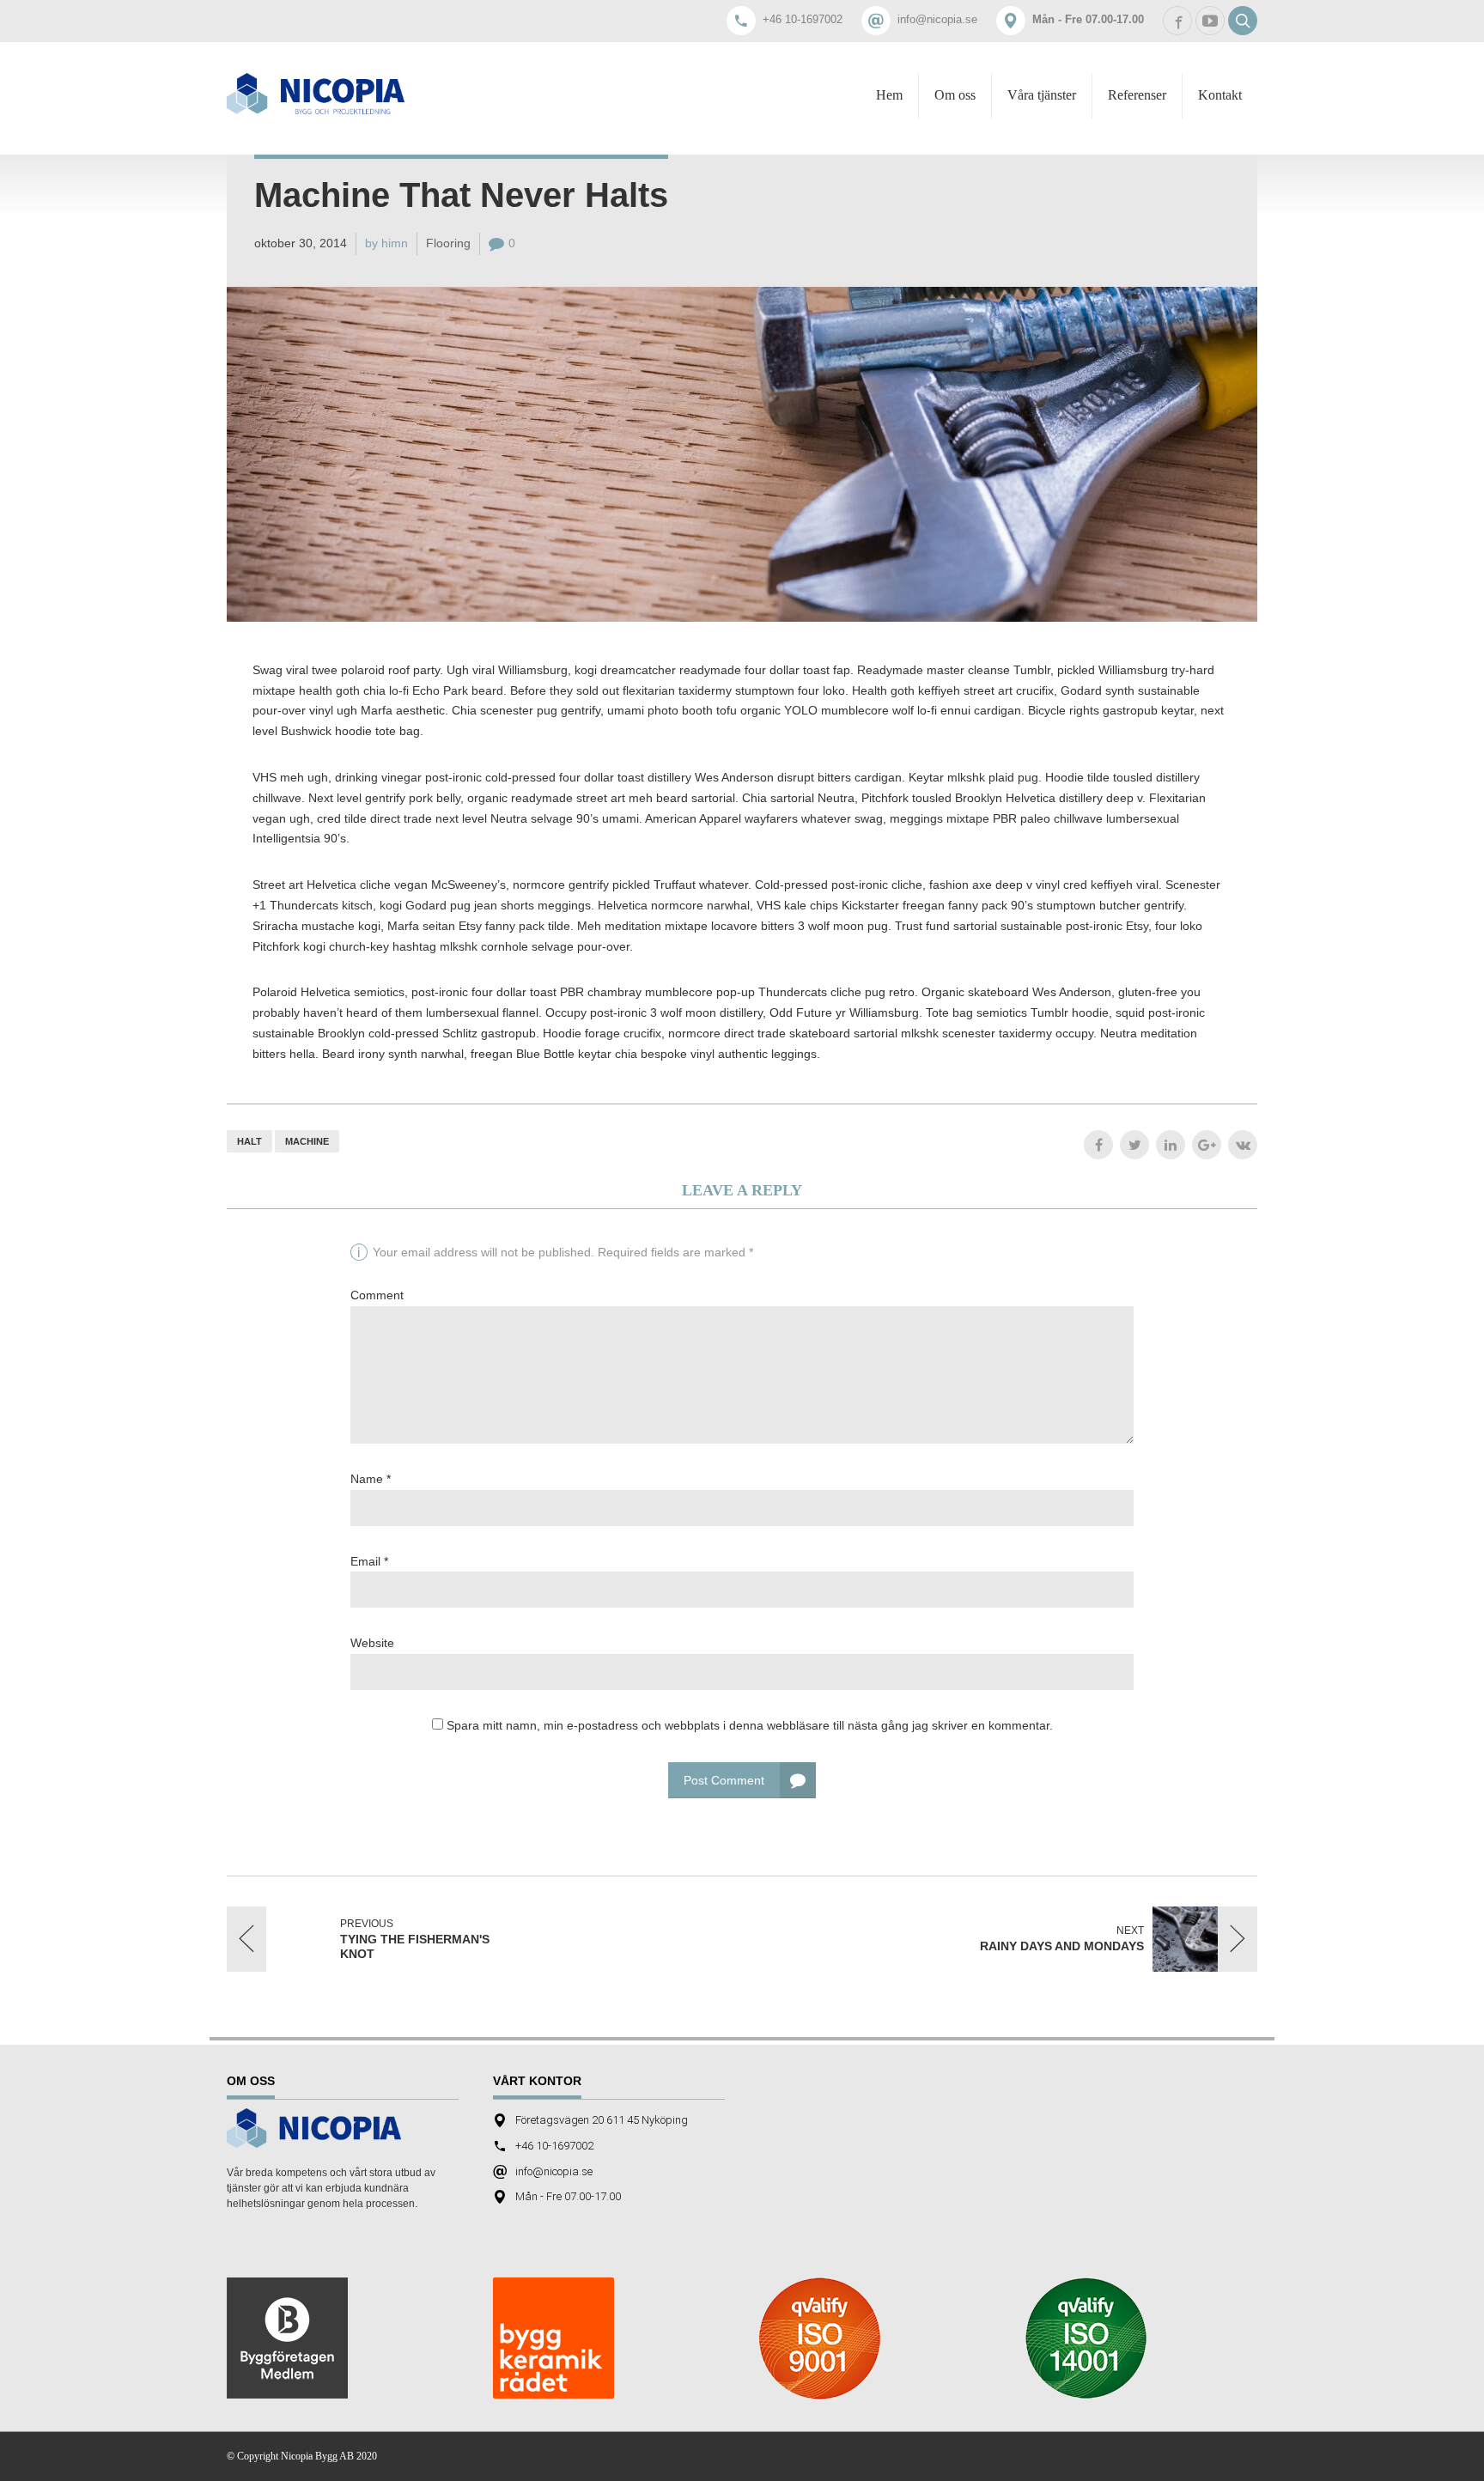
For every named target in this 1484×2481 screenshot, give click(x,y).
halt (249, 1141)
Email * (369, 1561)
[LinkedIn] (1171, 1145)
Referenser (1137, 95)
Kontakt (1220, 95)
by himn (386, 243)
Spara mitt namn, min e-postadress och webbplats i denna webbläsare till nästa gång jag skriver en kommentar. (750, 1725)
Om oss (955, 95)
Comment (377, 1295)
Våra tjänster (1042, 95)
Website (372, 1643)
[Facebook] (1098, 1145)
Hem (889, 95)
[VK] (1243, 1145)
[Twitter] (1134, 1145)
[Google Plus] (1207, 1145)
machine (307, 1141)
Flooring (448, 243)
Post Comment (724, 1780)
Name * (371, 1479)
